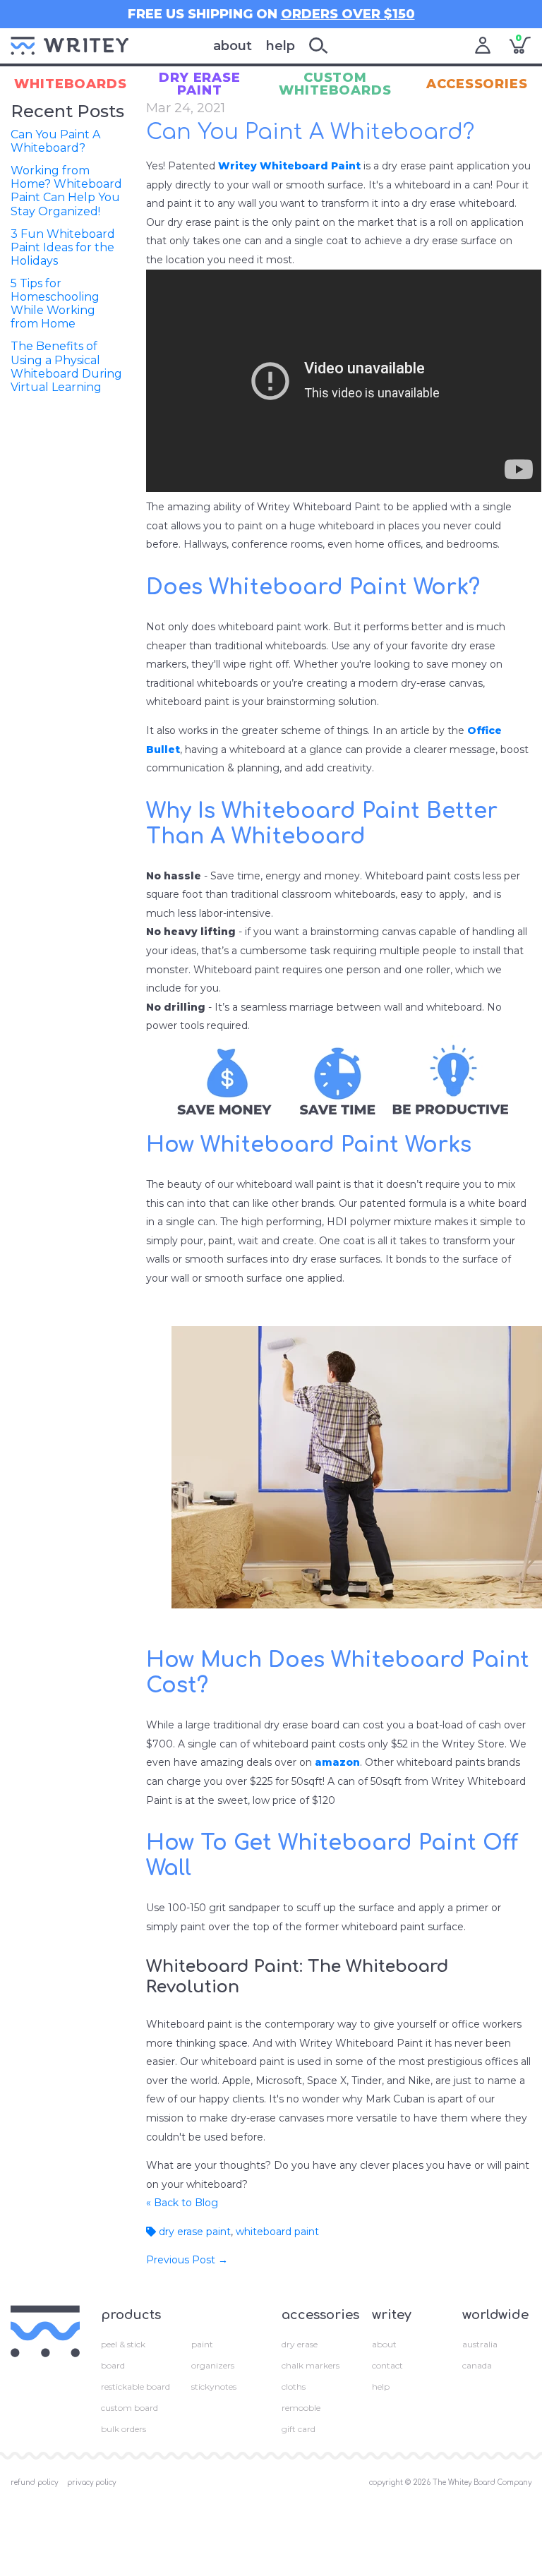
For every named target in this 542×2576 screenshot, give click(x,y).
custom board (130, 2408)
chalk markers (311, 2365)
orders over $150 (348, 14)
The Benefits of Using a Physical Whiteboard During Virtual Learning (66, 367)
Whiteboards (71, 84)
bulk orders (124, 2429)
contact (387, 2365)
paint (202, 2344)
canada (477, 2365)
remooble (301, 2408)
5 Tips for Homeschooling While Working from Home (55, 304)
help (281, 46)
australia (480, 2344)
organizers (213, 2365)
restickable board (135, 2387)
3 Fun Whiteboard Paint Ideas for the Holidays (63, 247)
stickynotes (214, 2387)
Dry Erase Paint (200, 84)
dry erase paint (193, 2232)
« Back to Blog (182, 2203)
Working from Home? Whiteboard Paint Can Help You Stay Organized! (66, 191)
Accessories (477, 84)
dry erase (300, 2344)
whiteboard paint (277, 2232)
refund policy (34, 2482)
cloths (294, 2387)
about (233, 46)
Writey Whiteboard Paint (289, 166)
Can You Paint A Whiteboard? (55, 141)
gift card (299, 2429)
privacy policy (91, 2482)
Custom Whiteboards (335, 84)
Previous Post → (187, 2260)
